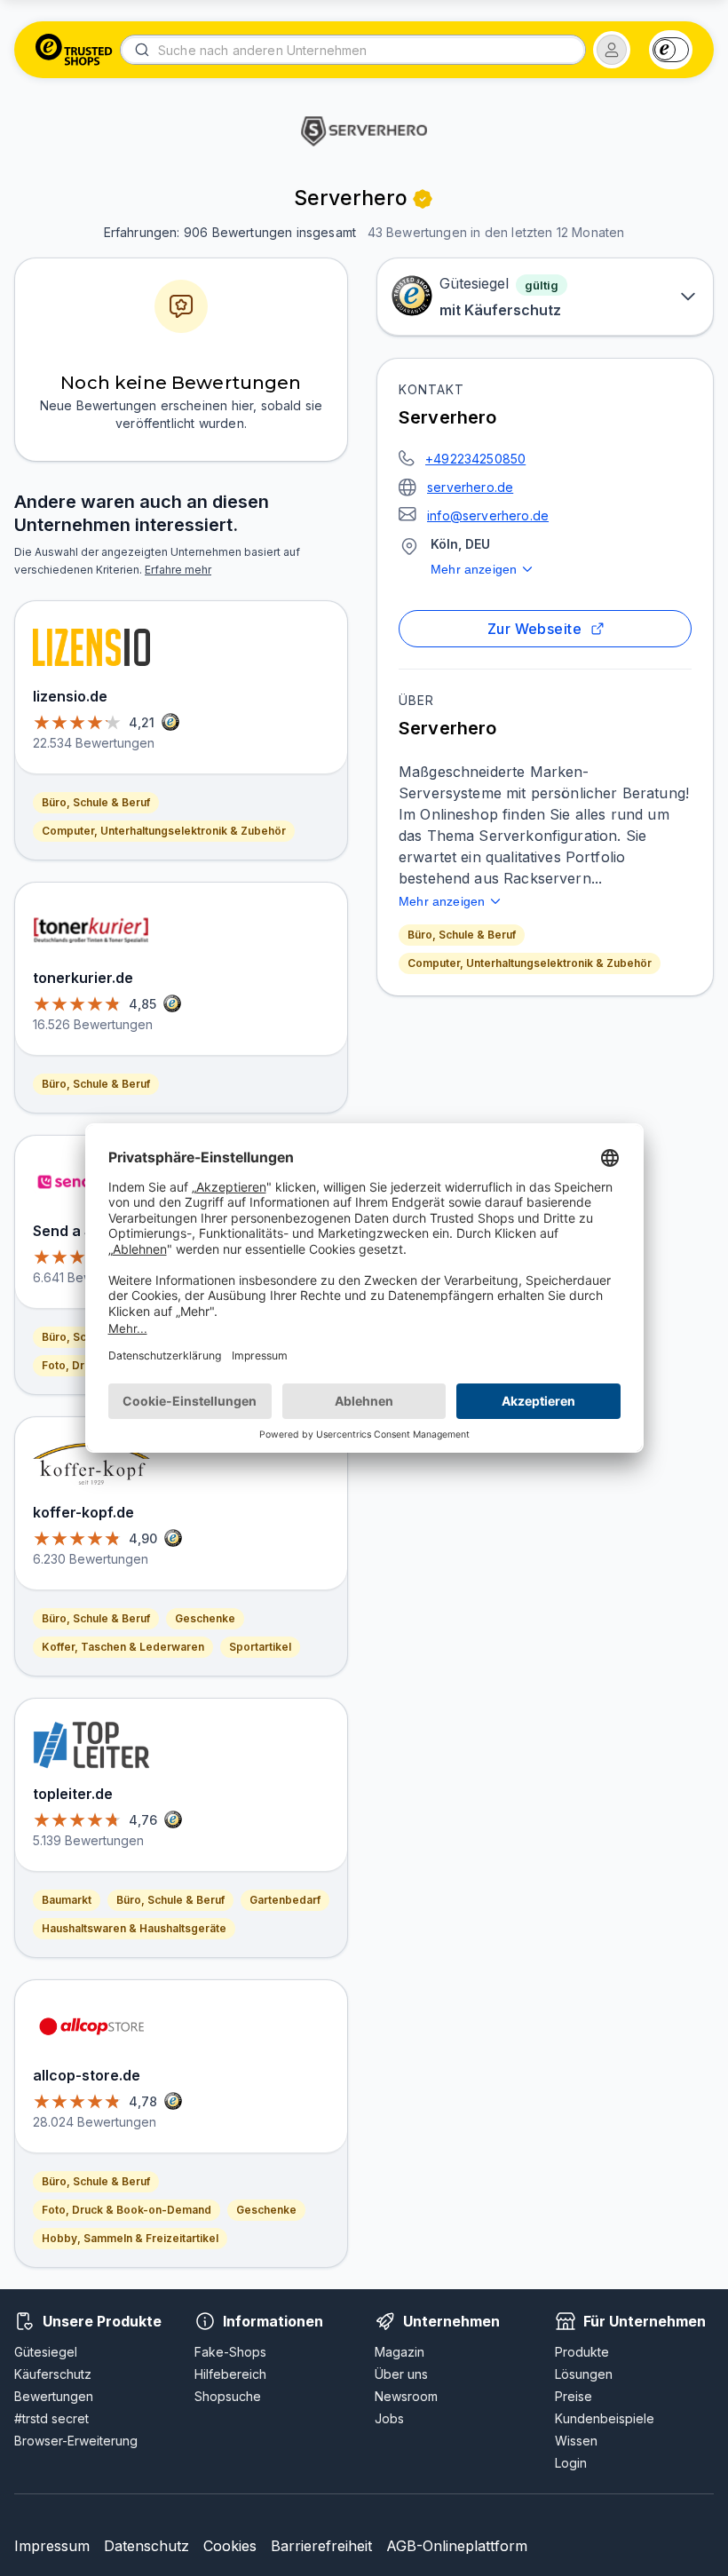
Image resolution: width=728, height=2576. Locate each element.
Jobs (389, 2418)
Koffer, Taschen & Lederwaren (123, 1647)
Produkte (582, 2352)
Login (571, 2463)
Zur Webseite (535, 629)
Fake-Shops (230, 2352)
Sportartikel (260, 1647)
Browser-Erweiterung (76, 2441)
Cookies (230, 2546)
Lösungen (584, 2374)
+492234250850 (475, 459)
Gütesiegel (46, 2352)
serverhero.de (470, 487)
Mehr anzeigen (474, 569)
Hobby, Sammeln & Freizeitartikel (130, 2238)
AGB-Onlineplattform (457, 2546)
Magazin (400, 2352)
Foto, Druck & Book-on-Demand (127, 2210)
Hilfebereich (230, 2374)
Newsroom (406, 2396)
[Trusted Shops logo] (74, 50)
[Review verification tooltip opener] (423, 199)
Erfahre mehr (178, 570)
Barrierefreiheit (321, 2546)
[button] (612, 50)
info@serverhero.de (488, 515)
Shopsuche (228, 2396)
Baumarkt (67, 1900)
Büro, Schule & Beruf (462, 935)
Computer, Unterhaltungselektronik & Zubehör (530, 963)
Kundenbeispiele (605, 2418)
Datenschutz (146, 2546)
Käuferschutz (53, 2374)
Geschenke (205, 1618)
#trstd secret (51, 2418)
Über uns (401, 2374)
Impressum (52, 2546)
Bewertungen (54, 2396)
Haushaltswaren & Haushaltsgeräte (134, 1928)
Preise (574, 2396)
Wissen (576, 2441)
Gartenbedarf (285, 1900)
